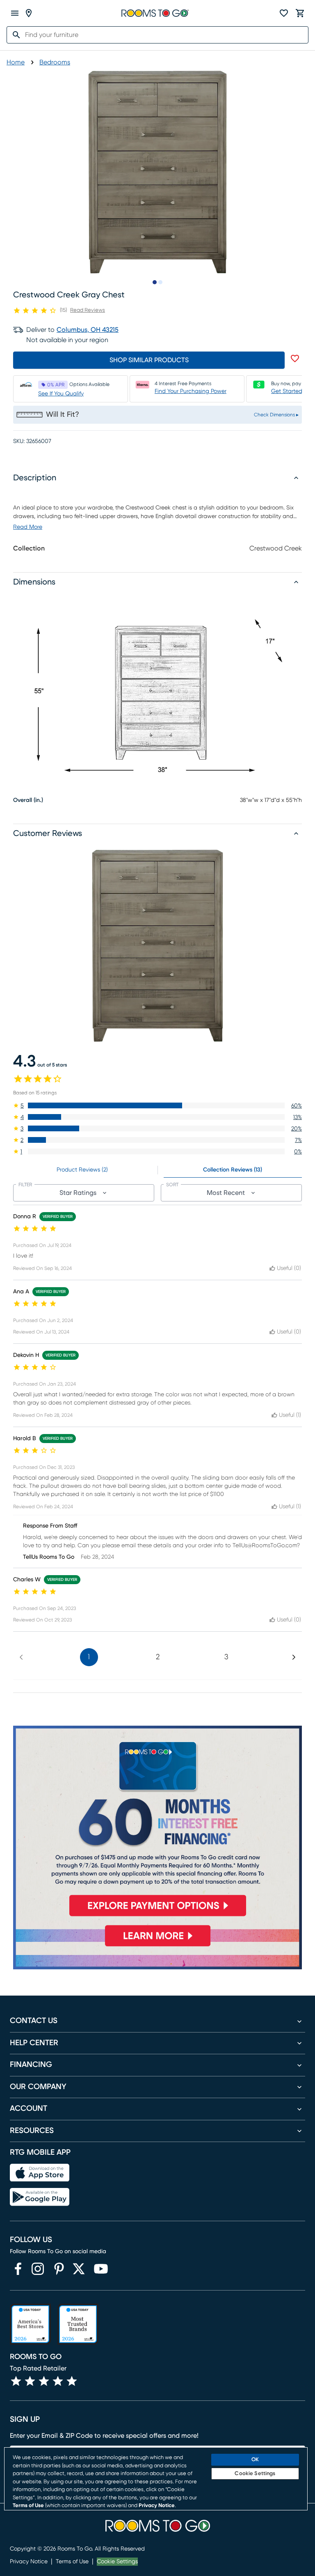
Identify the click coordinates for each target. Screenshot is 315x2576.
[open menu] (15, 13)
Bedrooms (55, 62)
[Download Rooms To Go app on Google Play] (40, 2197)
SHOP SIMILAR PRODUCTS (149, 360)
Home (16, 62)
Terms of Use (72, 2562)
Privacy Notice (29, 2562)
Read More (28, 527)
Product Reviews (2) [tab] (82, 1170)
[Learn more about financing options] (157, 1946)
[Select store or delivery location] (29, 13)
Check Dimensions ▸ (276, 415)
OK (255, 2460)
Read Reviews (88, 310)
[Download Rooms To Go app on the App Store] (40, 2173)
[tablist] (157, 1170)
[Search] (14, 35)
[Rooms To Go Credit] (157, 1824)
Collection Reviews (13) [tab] (233, 1170)
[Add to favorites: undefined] (295, 359)
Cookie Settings (117, 2562)
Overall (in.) (28, 800)
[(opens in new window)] (18, 2269)
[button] (157, 1105)
